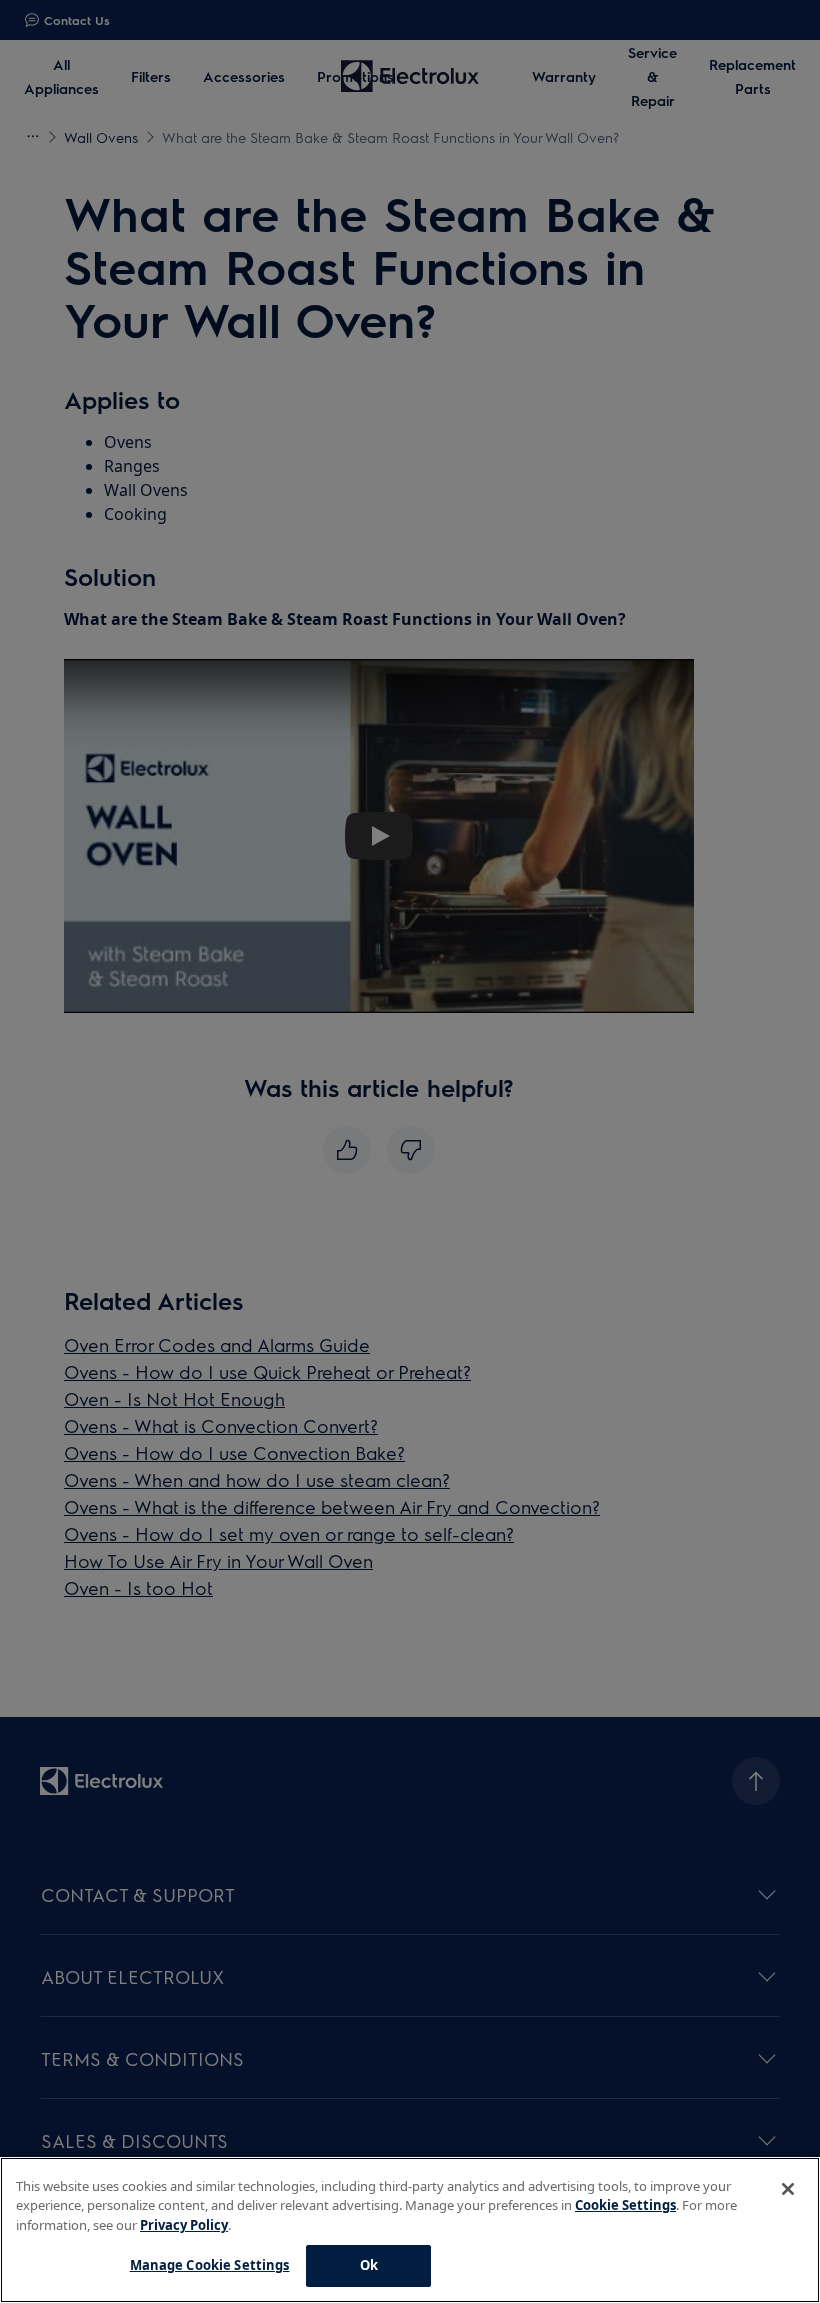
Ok (369, 2265)
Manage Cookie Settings (210, 2265)
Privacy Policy (184, 2225)
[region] (410, 2230)
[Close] (788, 2189)
